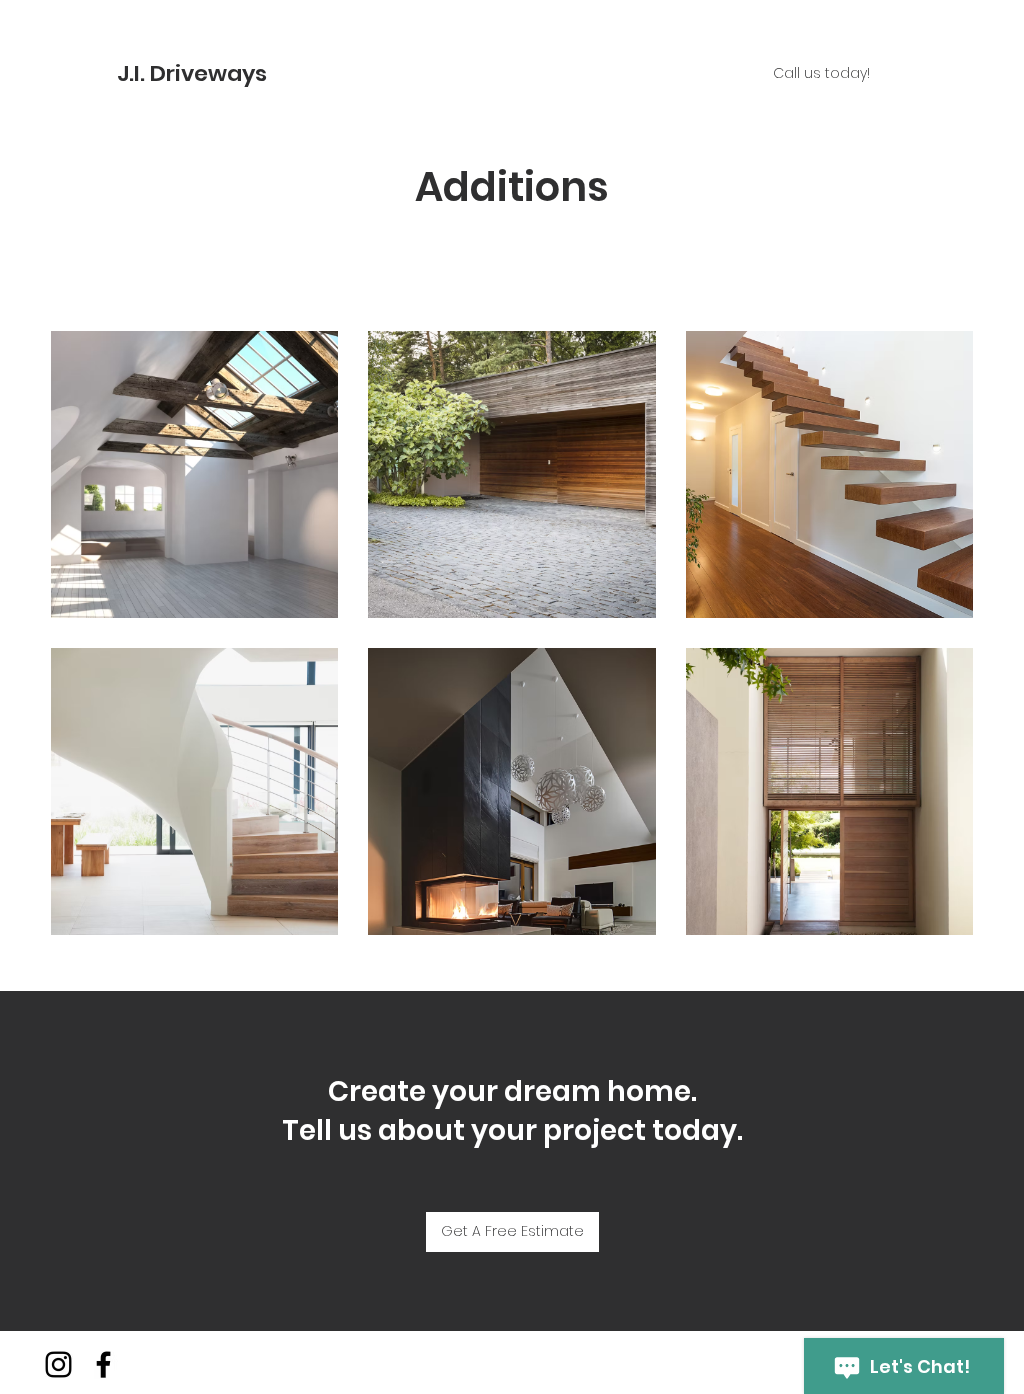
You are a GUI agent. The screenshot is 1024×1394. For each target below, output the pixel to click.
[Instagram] (58, 1364)
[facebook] (103, 1364)
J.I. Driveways (194, 73)
